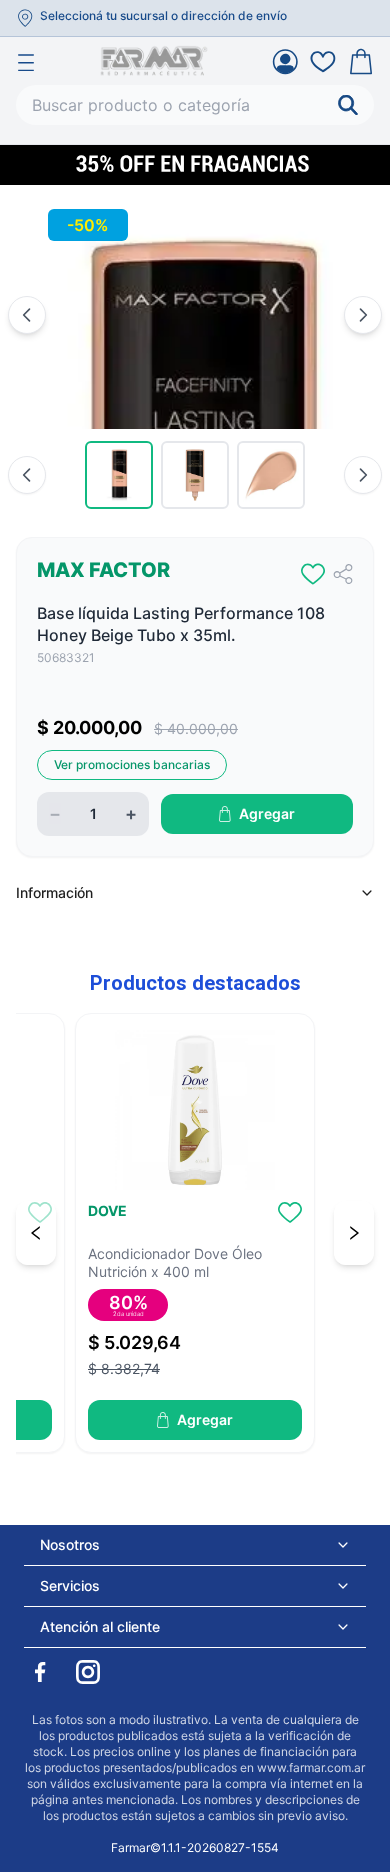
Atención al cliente (100, 1626)
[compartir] (343, 574)
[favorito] (313, 574)
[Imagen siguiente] (363, 315)
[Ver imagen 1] (119, 475)
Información (54, 892)
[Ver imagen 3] (271, 475)
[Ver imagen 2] (195, 475)
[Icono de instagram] (88, 1672)
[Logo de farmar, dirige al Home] (154, 61)
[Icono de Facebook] (40, 1672)
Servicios (70, 1585)
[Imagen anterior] (27, 315)
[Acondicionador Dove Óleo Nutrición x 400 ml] (195, 1110)
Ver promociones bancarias (132, 764)
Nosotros (70, 1544)
